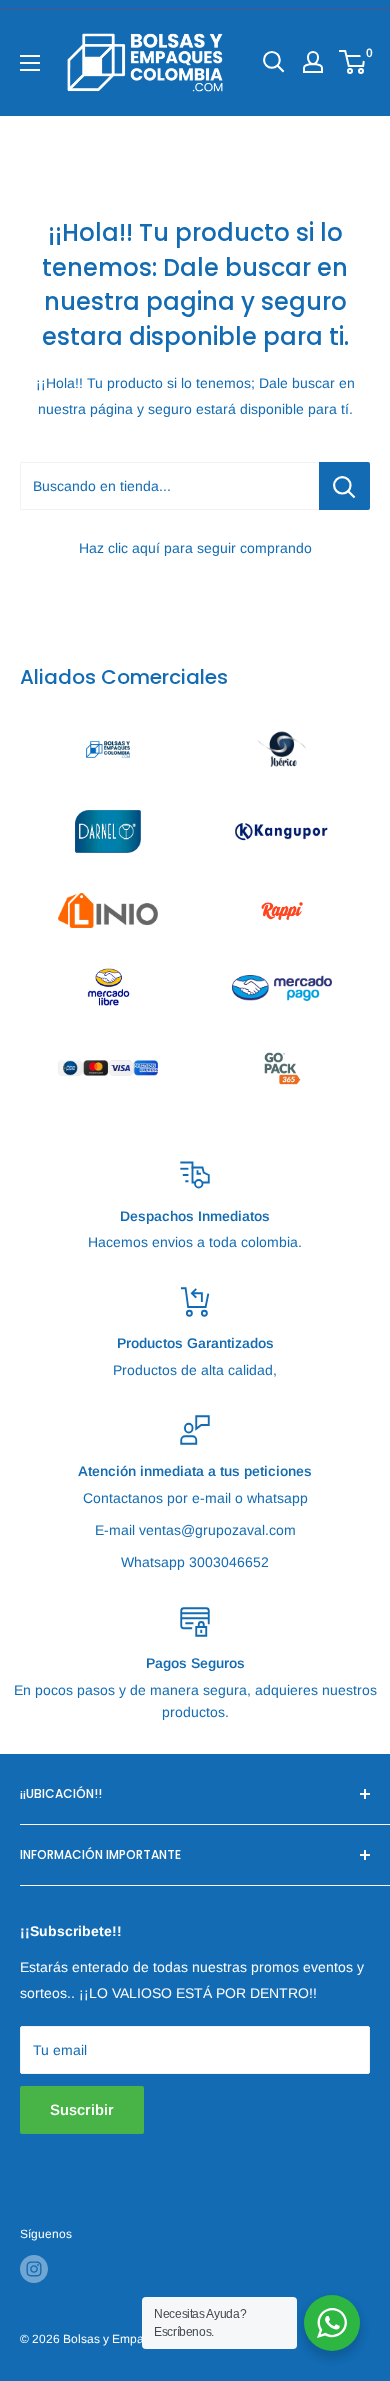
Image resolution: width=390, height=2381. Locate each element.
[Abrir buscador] (274, 62)
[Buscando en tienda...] (344, 486)
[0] (353, 62)
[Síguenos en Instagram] (34, 2269)
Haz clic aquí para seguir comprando (195, 548)
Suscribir (82, 2109)
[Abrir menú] (30, 63)
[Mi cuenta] (313, 62)
